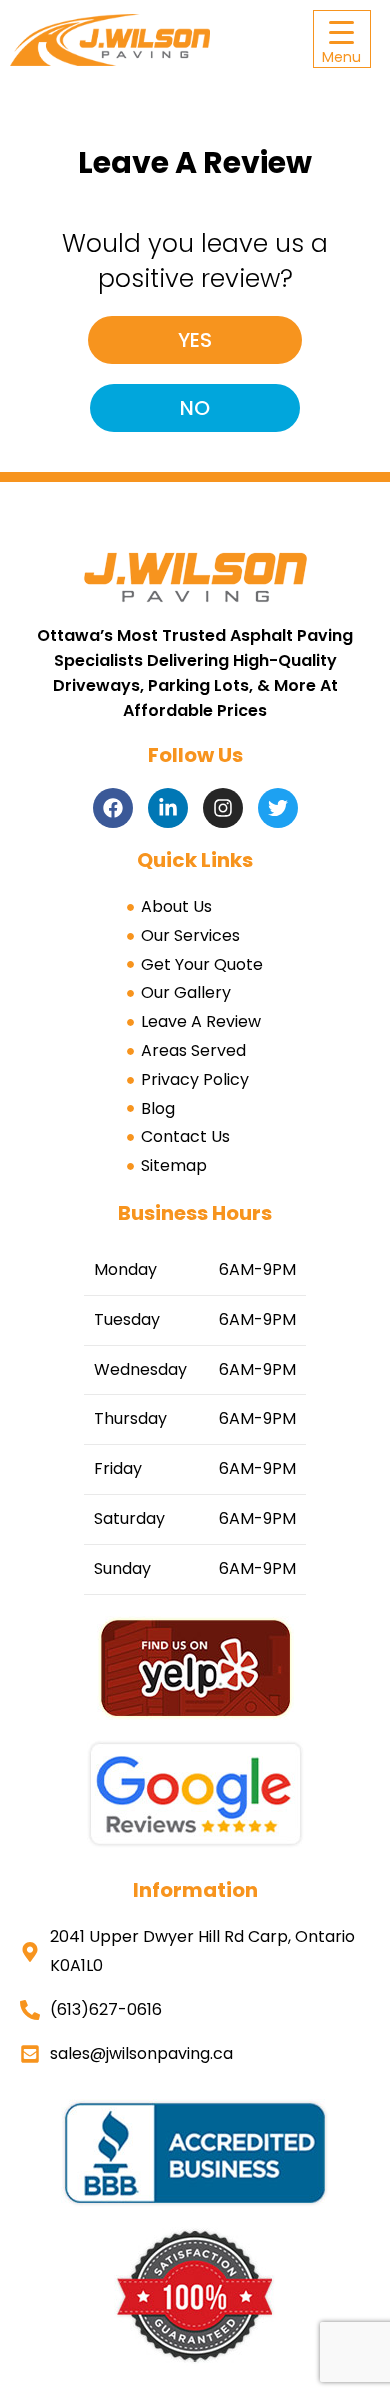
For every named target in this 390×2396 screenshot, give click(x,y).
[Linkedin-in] (168, 808)
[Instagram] (223, 808)
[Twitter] (278, 808)
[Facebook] (113, 808)
